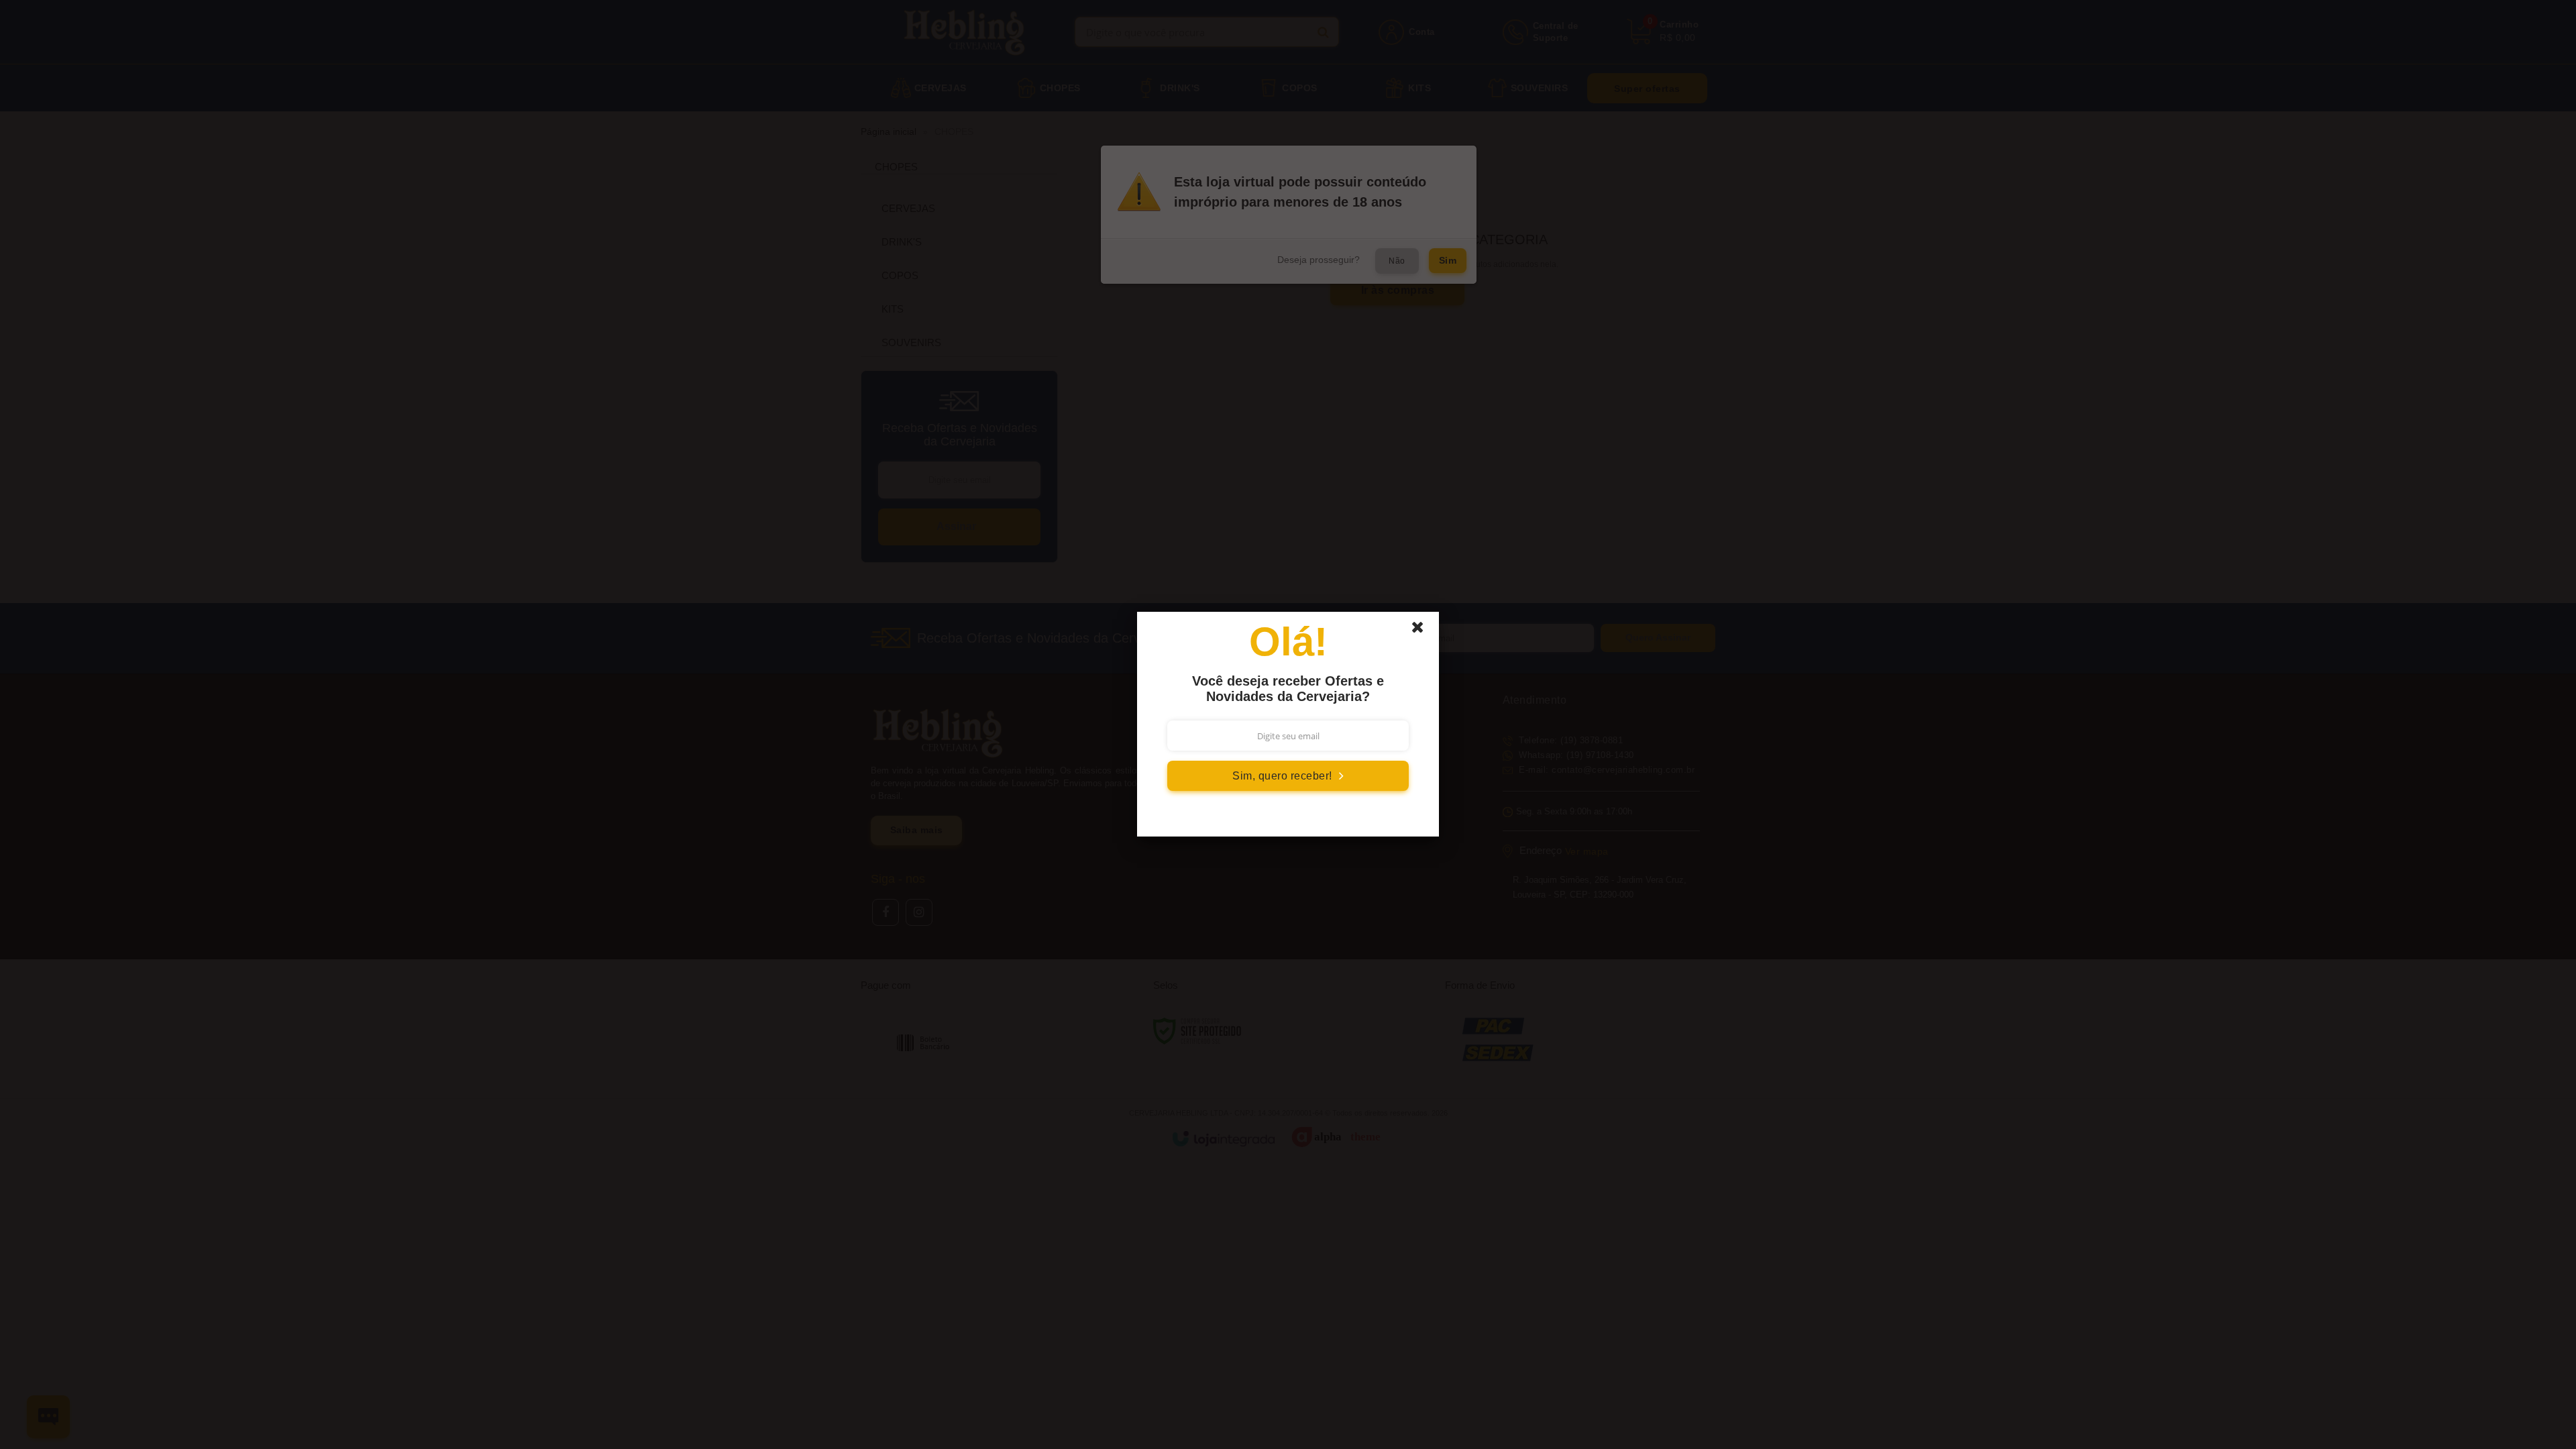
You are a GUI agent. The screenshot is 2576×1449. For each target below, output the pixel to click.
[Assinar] (1288, 776)
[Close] (1424, 631)
